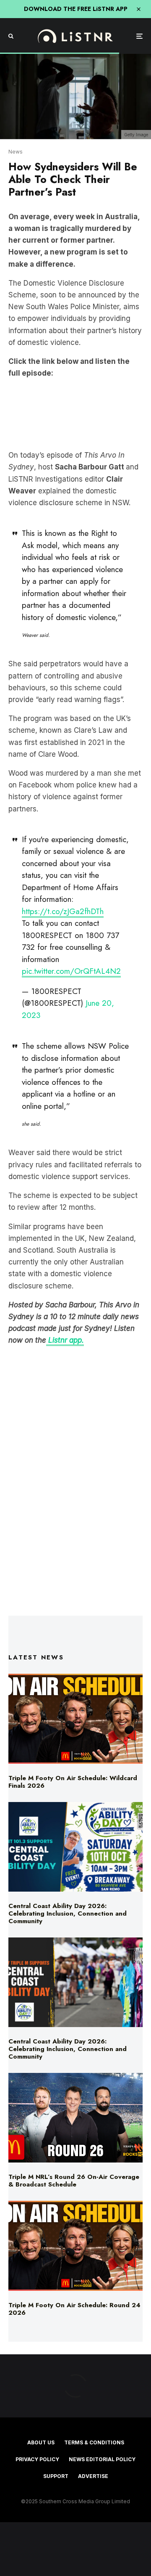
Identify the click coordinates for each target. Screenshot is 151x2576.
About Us (41, 2442)
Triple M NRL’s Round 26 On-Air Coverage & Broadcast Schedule (74, 2181)
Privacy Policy (37, 2459)
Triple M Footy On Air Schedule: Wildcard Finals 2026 (73, 1782)
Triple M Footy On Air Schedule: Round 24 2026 (74, 2309)
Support (56, 2476)
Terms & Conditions (94, 2442)
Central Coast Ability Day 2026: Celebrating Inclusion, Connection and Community (68, 1913)
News (16, 152)
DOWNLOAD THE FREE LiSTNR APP (76, 9)
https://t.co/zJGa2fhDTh (63, 911)
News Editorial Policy (102, 2459)
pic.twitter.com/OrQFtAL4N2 (71, 971)
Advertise (93, 2476)
